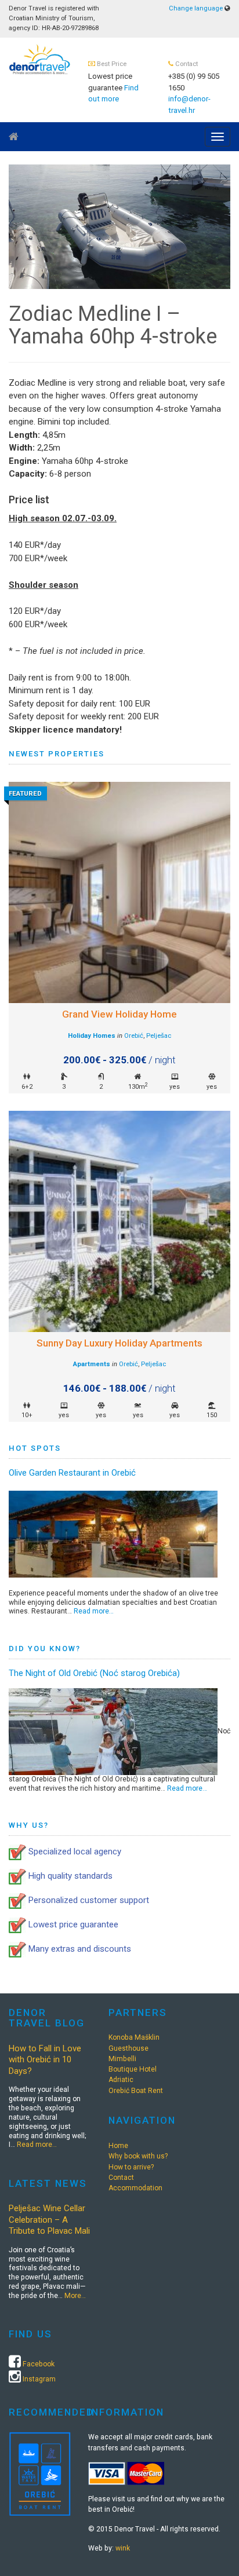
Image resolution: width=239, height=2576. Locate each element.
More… (75, 2296)
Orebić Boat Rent (136, 2091)
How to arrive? (131, 2167)
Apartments (92, 1364)
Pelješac (159, 1036)
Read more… (94, 1611)
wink (123, 2548)
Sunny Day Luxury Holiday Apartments (119, 1343)
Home (118, 2146)
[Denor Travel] (40, 58)
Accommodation (135, 2188)
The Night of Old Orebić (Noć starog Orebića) (94, 1673)
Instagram (39, 2379)
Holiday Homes (92, 1036)
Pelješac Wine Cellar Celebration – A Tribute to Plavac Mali (49, 2220)
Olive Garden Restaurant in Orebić (72, 1473)
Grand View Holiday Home (119, 1014)
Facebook (39, 2364)
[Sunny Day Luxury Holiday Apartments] (119, 1221)
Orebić (134, 1036)
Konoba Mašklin (134, 2037)
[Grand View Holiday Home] (119, 892)
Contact (121, 2178)
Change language (196, 8)
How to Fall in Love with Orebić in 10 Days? (45, 2060)
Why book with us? (138, 2156)
